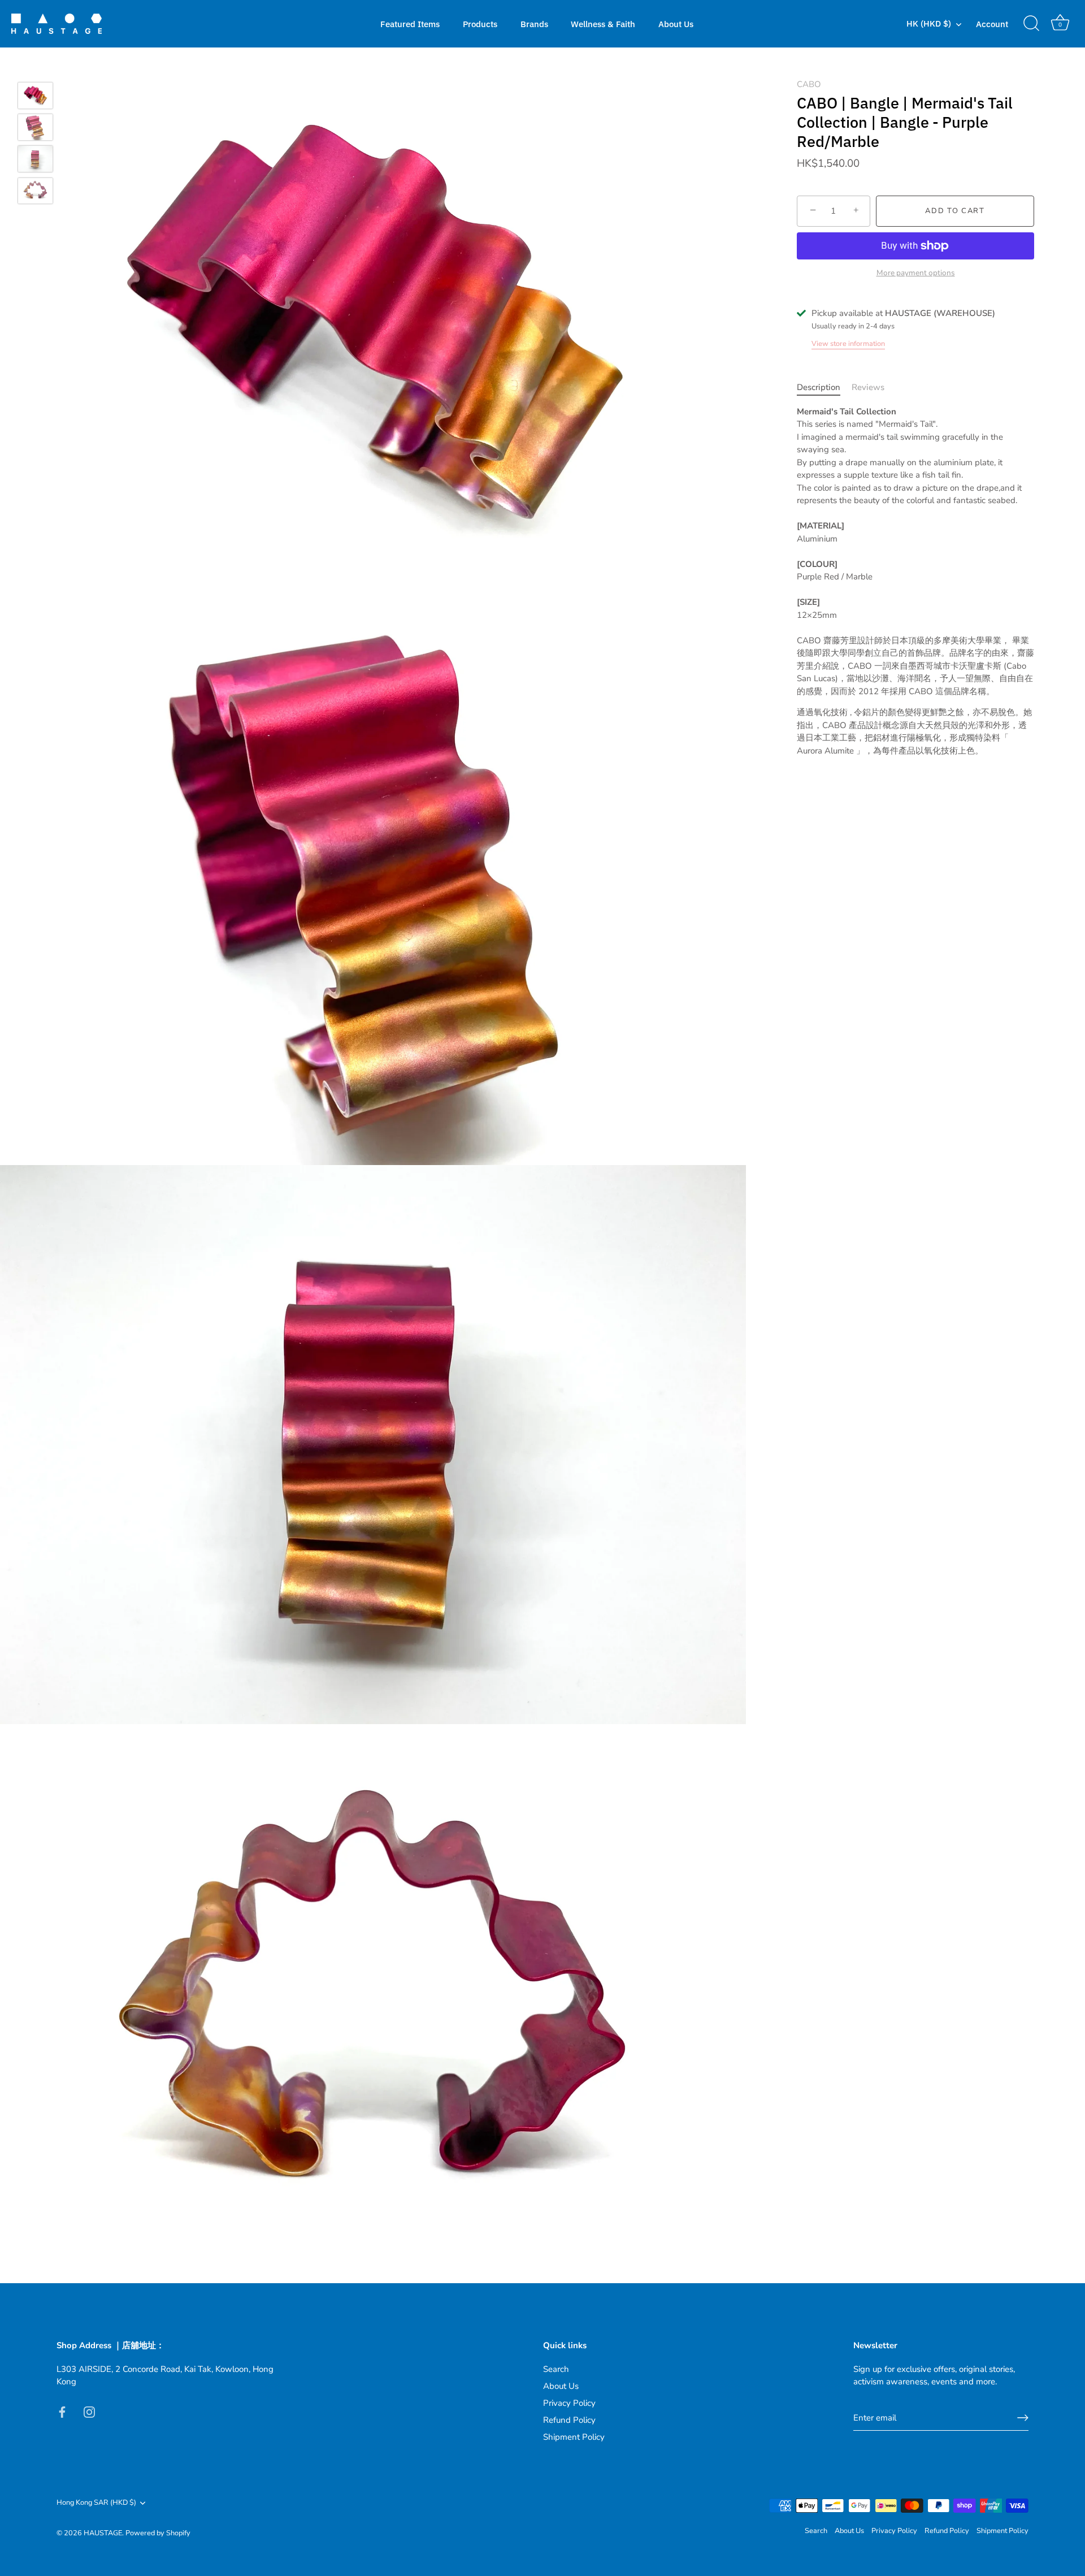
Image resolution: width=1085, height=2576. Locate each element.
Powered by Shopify (158, 2533)
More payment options (916, 273)
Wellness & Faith (603, 24)
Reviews (868, 387)
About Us (676, 24)
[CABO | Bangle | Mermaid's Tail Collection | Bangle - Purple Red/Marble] (35, 96)
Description (819, 387)
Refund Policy (569, 2420)
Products (480, 24)
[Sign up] (1023, 2418)
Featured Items (410, 24)
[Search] (1031, 24)
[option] (35, 97)
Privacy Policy (569, 2403)
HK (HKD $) (929, 23)
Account (992, 24)
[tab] (824, 388)
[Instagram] (89, 2412)
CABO (809, 84)
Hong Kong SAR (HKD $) (96, 2503)
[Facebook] (62, 2412)
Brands (534, 24)
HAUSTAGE (103, 2533)
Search (556, 2369)
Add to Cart (955, 211)
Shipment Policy (574, 2437)
